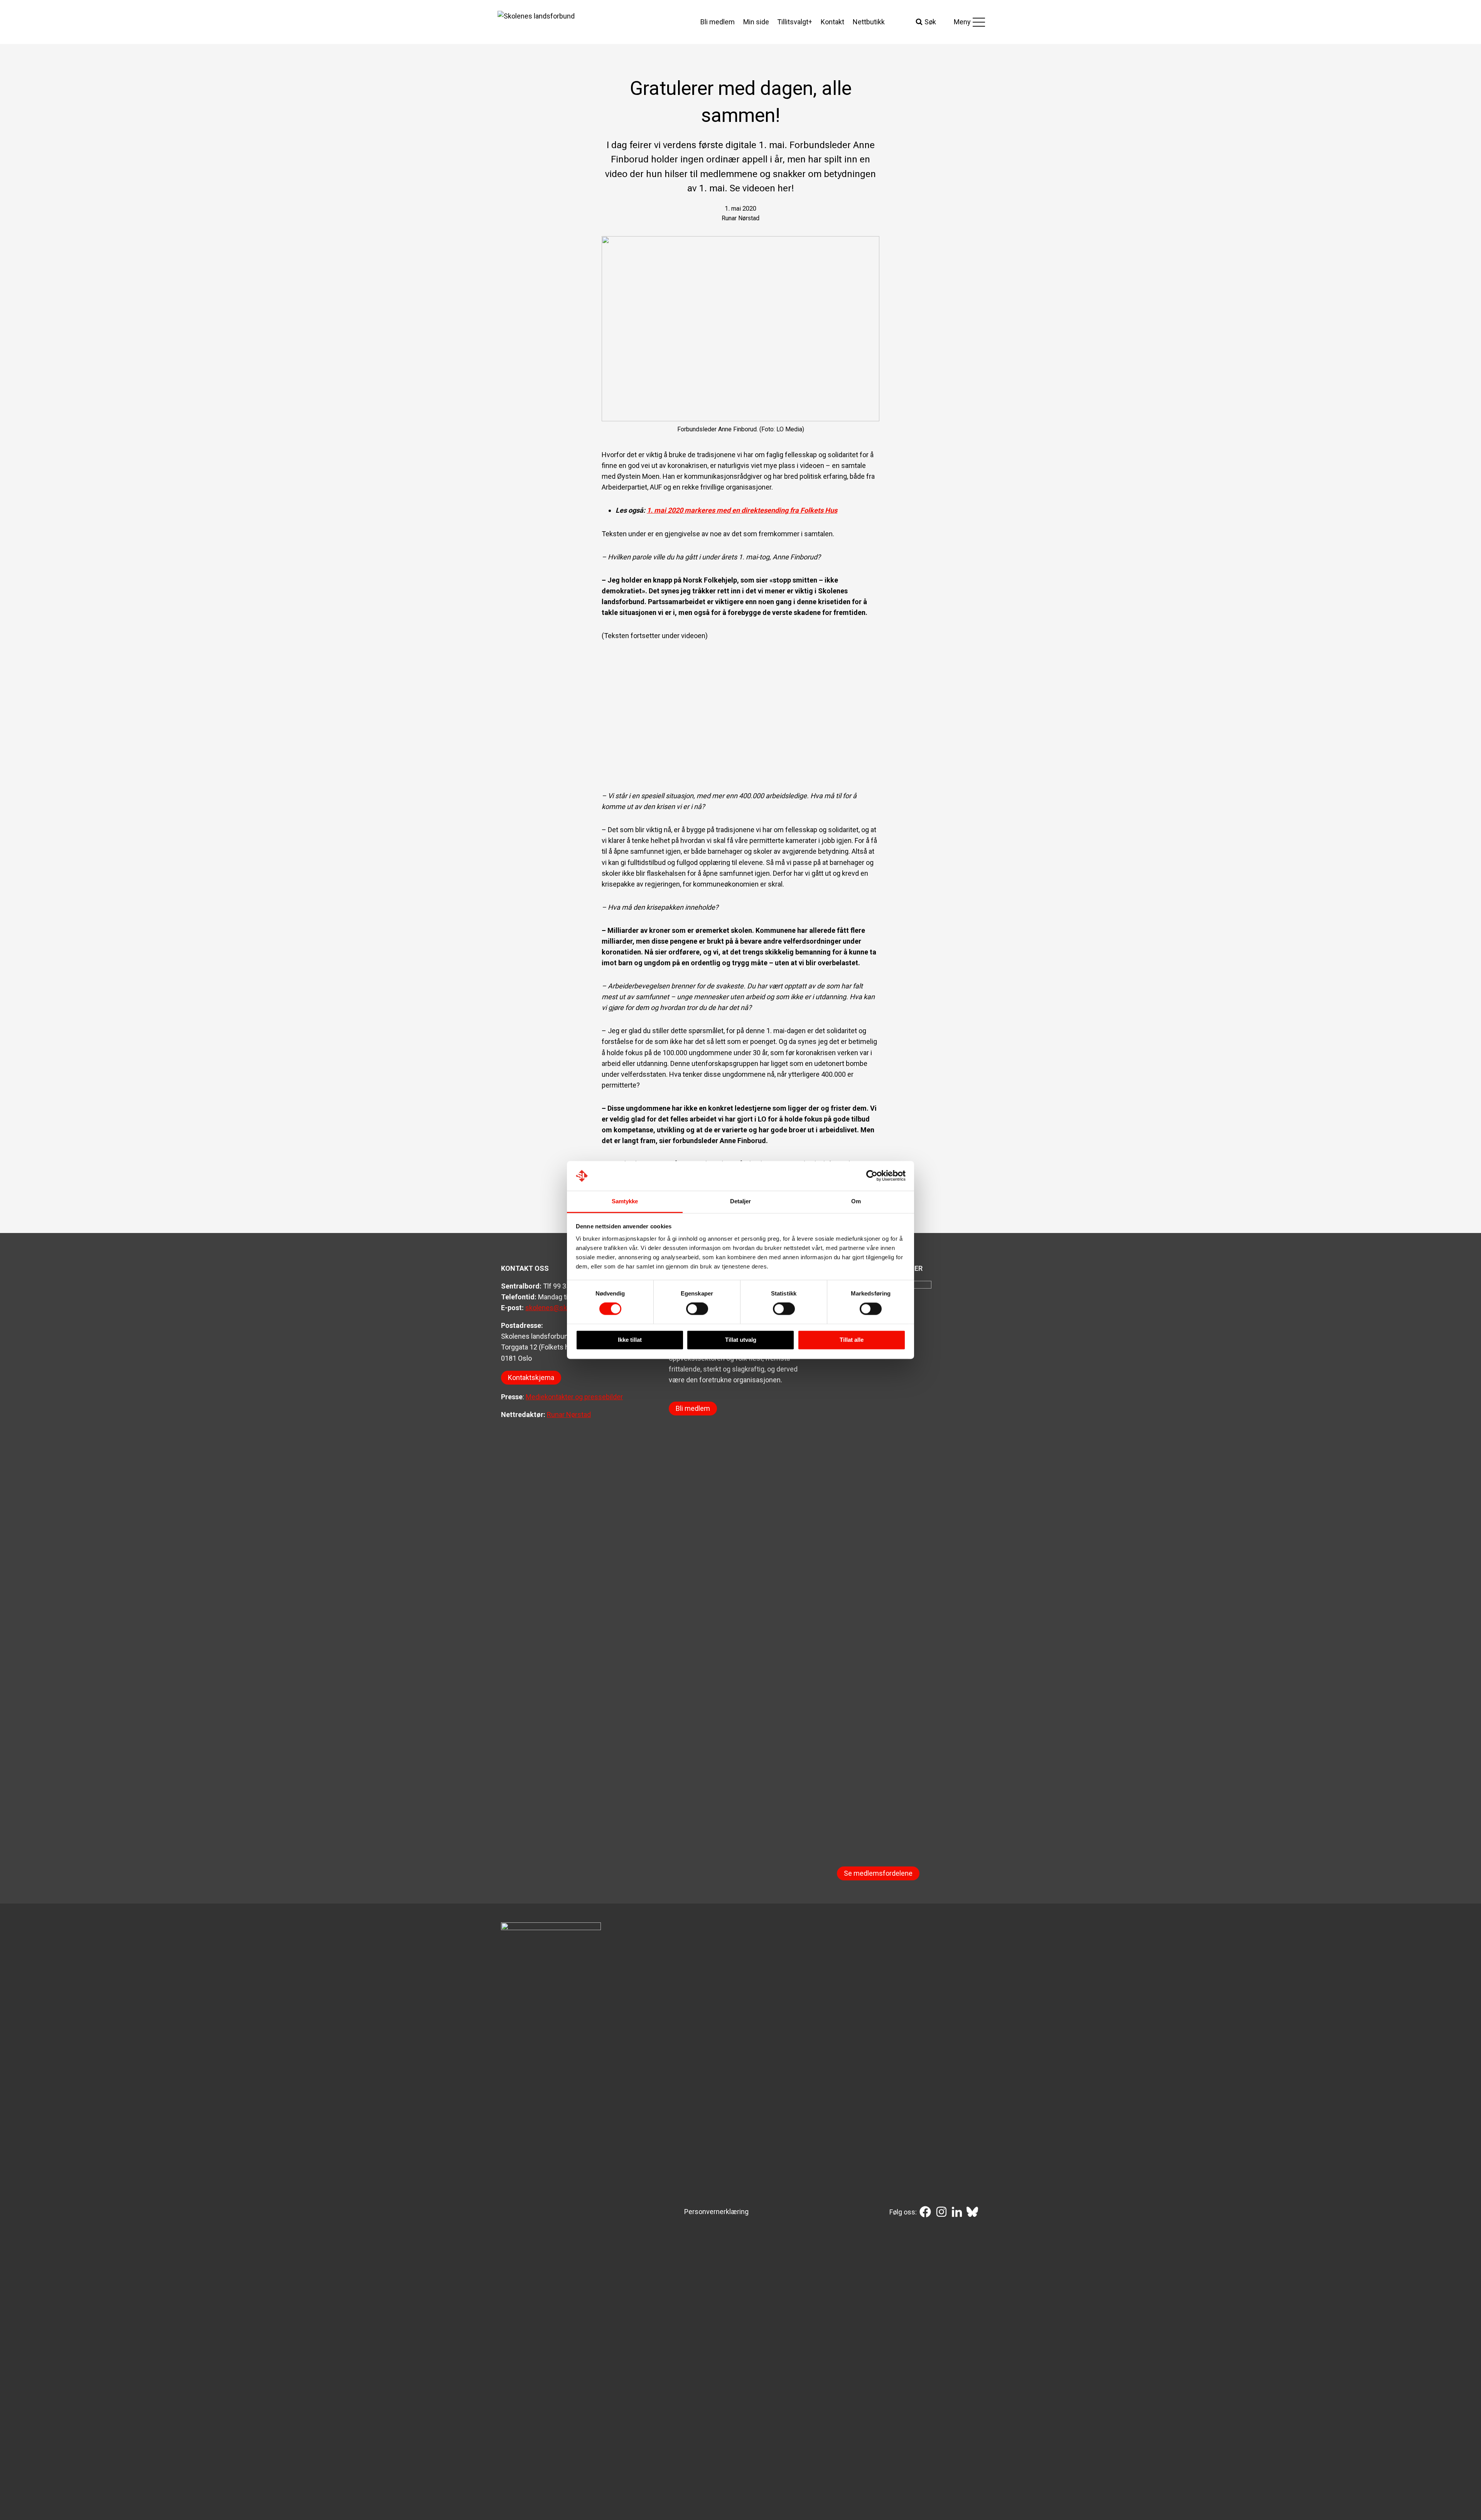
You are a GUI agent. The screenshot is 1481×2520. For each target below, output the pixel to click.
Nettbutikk (869, 22)
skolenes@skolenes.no (561, 1308)
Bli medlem (718, 22)
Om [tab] (856, 1201)
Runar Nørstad (569, 1415)
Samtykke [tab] (625, 1201)
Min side (756, 22)
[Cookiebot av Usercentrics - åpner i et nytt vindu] (872, 1176)
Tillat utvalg (741, 1340)
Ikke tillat (630, 1340)
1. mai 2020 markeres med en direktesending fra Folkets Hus (742, 510)
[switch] (697, 1309)
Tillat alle (852, 1340)
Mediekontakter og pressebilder (574, 1397)
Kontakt (832, 22)
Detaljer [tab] (741, 1201)
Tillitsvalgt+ (795, 22)
